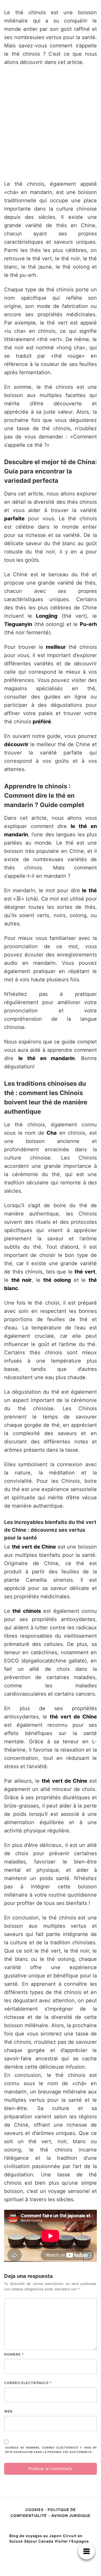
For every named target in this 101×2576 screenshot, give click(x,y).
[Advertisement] (51, 123)
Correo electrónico (28, 2383)
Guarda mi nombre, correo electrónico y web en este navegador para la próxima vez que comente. (51, 2450)
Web (8, 2411)
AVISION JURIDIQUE (71, 2516)
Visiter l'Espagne (72, 2541)
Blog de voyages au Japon (35, 2536)
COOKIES (35, 2510)
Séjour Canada (39, 2541)
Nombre (14, 2354)
